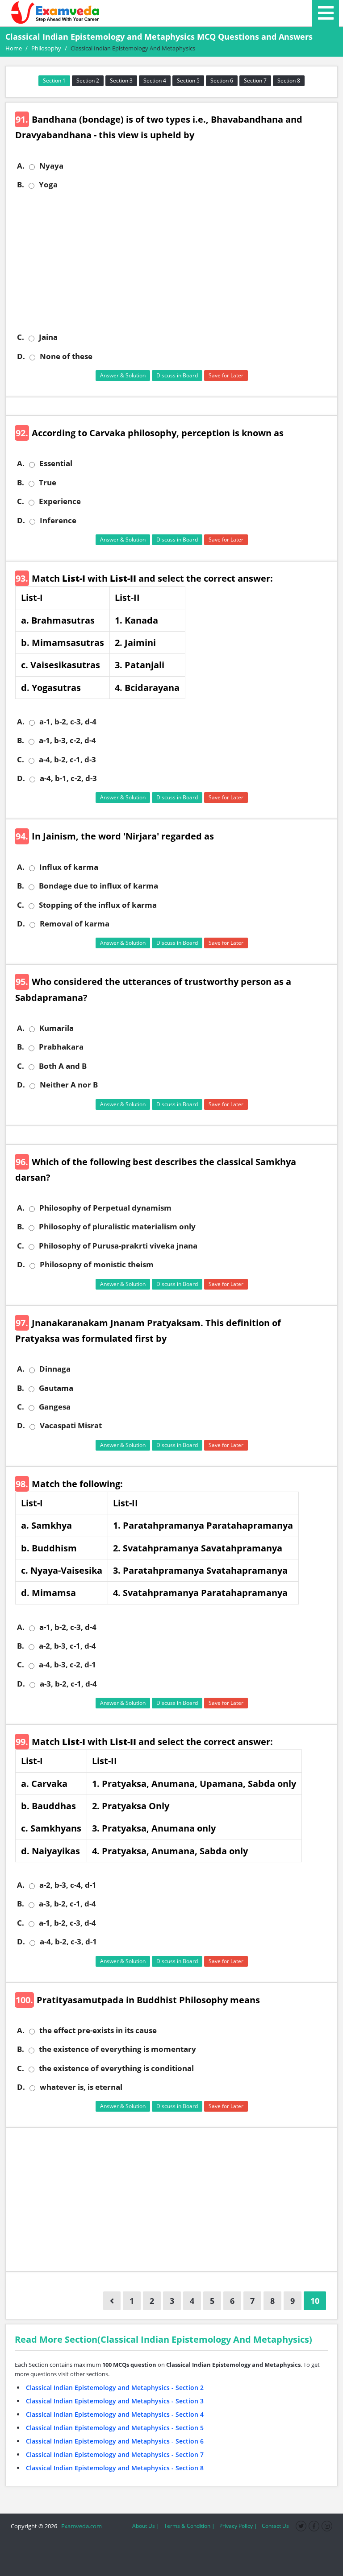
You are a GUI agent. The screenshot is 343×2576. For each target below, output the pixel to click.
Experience (60, 501)
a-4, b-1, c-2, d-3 (68, 778)
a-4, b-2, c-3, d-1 (68, 1942)
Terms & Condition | (189, 2526)
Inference (58, 521)
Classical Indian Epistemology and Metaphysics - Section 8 (115, 2468)
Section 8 (289, 81)
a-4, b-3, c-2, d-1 (67, 1665)
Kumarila (56, 1028)
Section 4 (155, 81)
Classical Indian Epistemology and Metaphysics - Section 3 (115, 2401)
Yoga (48, 185)
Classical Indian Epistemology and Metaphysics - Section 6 (115, 2441)
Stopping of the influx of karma (98, 905)
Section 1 (54, 81)
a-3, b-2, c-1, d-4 (68, 1684)
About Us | (146, 2526)
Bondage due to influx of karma (98, 886)
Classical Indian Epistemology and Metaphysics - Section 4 (115, 2414)
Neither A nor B (69, 1085)
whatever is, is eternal (81, 2087)
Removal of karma (75, 924)
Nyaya (51, 166)
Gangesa (55, 1407)
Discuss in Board (177, 375)
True (48, 483)
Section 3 (121, 81)
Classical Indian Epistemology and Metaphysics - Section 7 (115, 2454)
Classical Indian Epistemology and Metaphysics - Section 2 (115, 2388)
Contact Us (275, 2526)
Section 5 (188, 81)
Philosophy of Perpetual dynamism (105, 1208)
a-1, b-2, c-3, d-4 (68, 722)
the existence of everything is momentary (117, 2049)
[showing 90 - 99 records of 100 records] (112, 2301)
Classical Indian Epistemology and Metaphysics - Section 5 (115, 2428)
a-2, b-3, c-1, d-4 (67, 1646)
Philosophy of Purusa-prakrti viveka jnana (118, 1246)
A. (21, 166)
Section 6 (222, 81)
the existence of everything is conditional (116, 2068)
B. (21, 185)
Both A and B (63, 1066)
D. (21, 356)
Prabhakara (61, 1047)
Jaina (48, 337)
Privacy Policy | (238, 2526)
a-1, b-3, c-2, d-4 (67, 740)
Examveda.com (80, 2526)
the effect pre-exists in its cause (98, 2030)
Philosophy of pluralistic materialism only (117, 1227)
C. (21, 337)
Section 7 (255, 81)
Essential (56, 463)
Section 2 (88, 81)
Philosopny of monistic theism (97, 1265)
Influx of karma (69, 867)
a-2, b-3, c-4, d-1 (68, 1885)
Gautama (56, 1388)
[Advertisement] (175, 261)
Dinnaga (55, 1369)
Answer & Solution (123, 375)
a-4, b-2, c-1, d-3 (67, 760)
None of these (66, 356)
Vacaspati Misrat (71, 1426)
